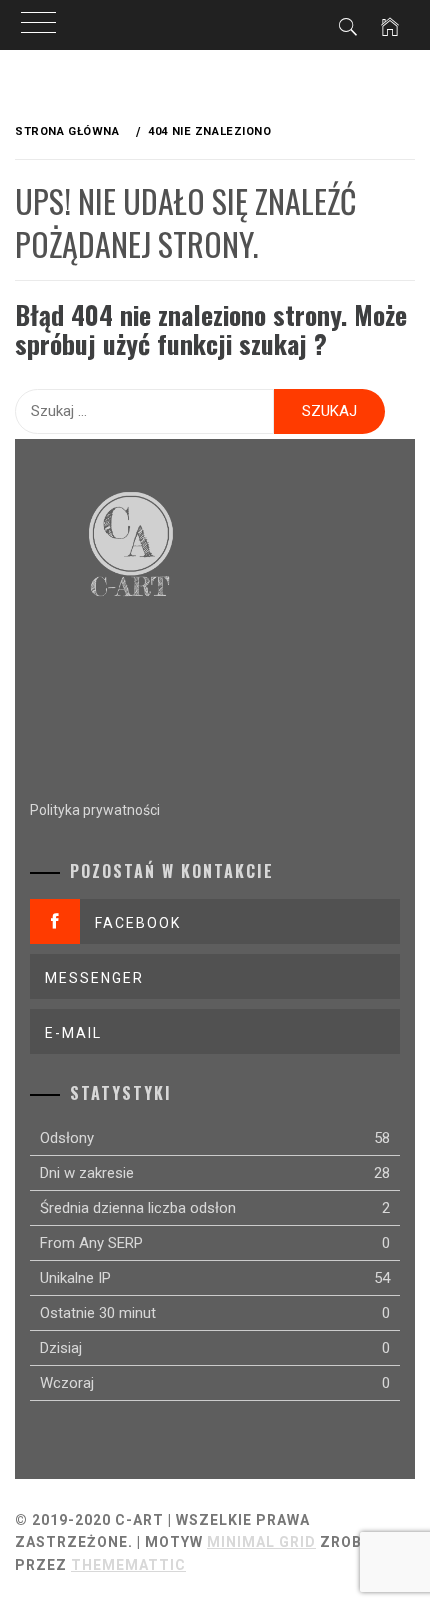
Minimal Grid (261, 1542)
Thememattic (128, 1565)
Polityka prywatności (95, 810)
